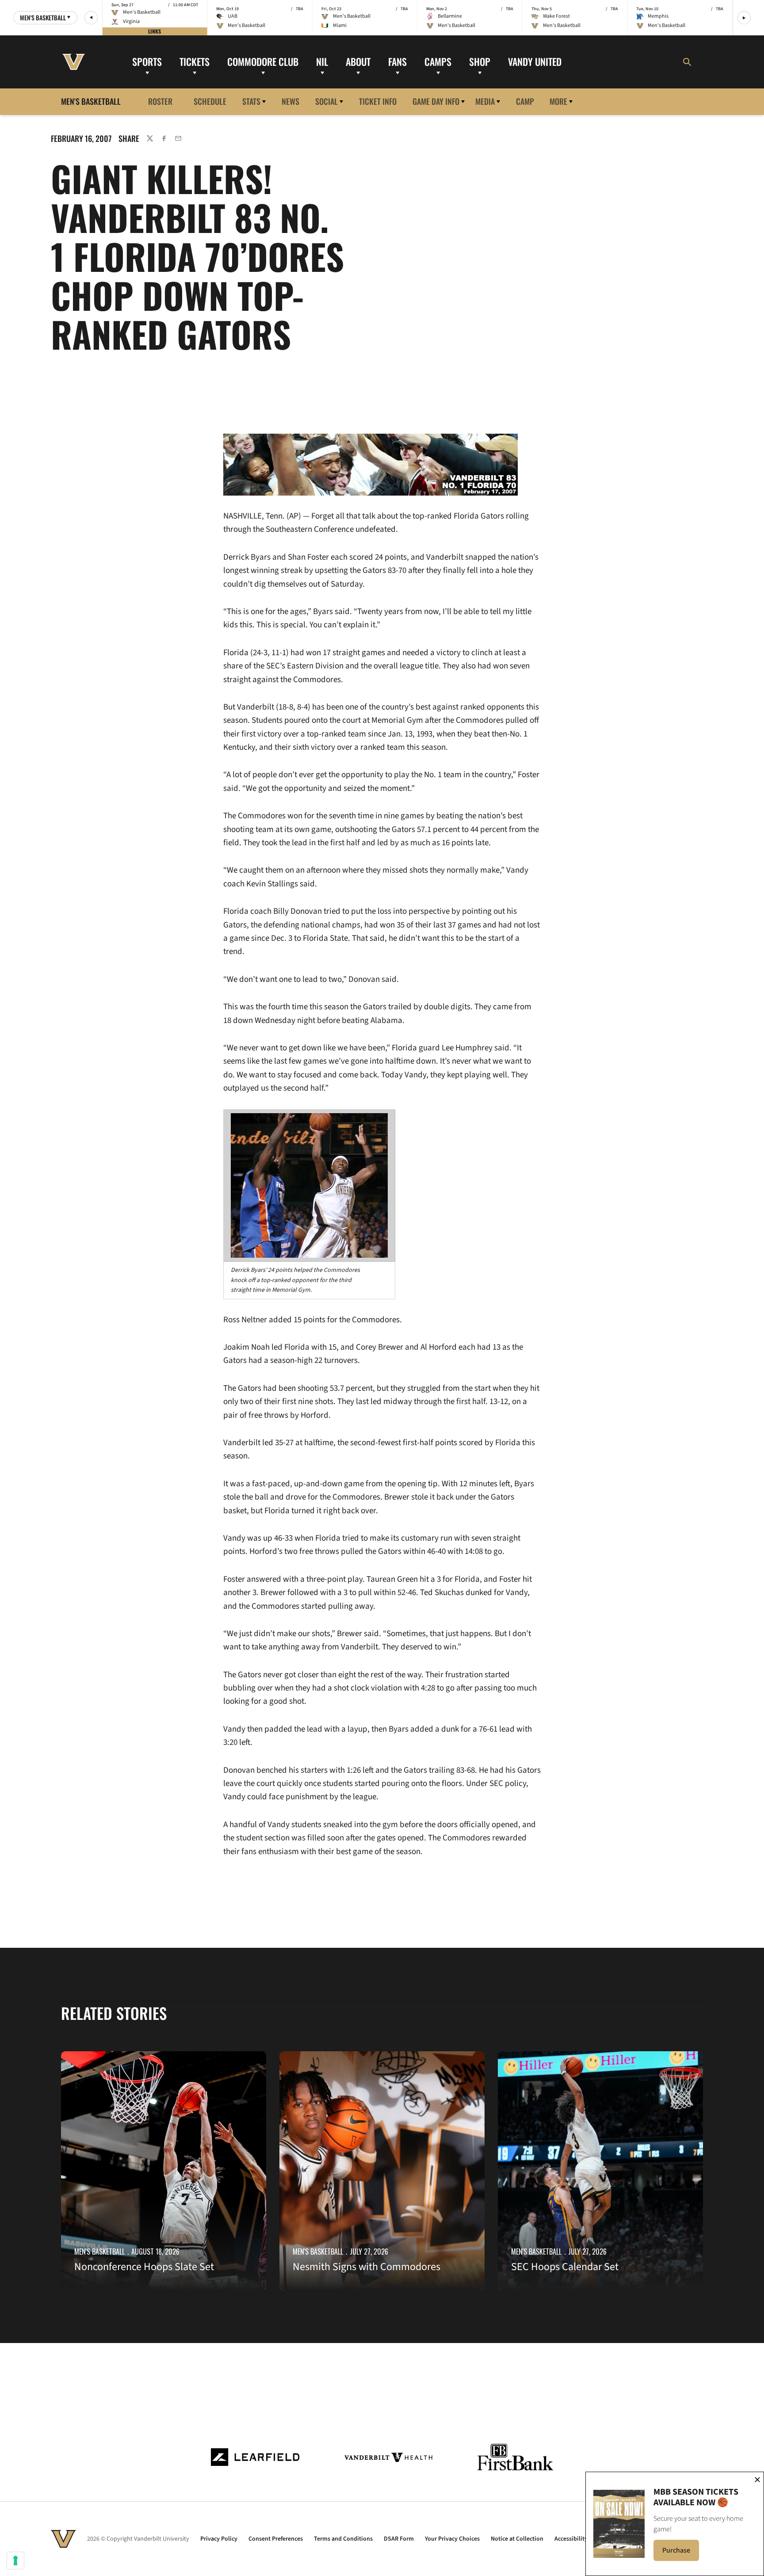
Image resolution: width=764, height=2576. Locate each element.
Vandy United (535, 61)
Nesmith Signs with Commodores (367, 2267)
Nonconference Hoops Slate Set (144, 2267)
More (558, 101)
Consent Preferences (276, 2539)
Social (327, 101)
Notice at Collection (517, 2539)
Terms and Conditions (343, 2539)
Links (155, 31)
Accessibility (571, 2539)
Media (485, 101)
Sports (147, 61)
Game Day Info (436, 101)
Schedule (210, 101)
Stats (251, 101)
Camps (438, 61)
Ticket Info (378, 101)
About (358, 61)
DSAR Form (399, 2539)
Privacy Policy (219, 2539)
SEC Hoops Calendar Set (565, 2267)
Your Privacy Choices (452, 2539)
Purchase (681, 2553)
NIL (322, 61)
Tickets (195, 61)
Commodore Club (263, 61)
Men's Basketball (99, 2252)
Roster (160, 101)
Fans (397, 61)
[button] (91, 18)
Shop (480, 61)
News (290, 101)
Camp (525, 101)
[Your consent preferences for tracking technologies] (15, 2561)
